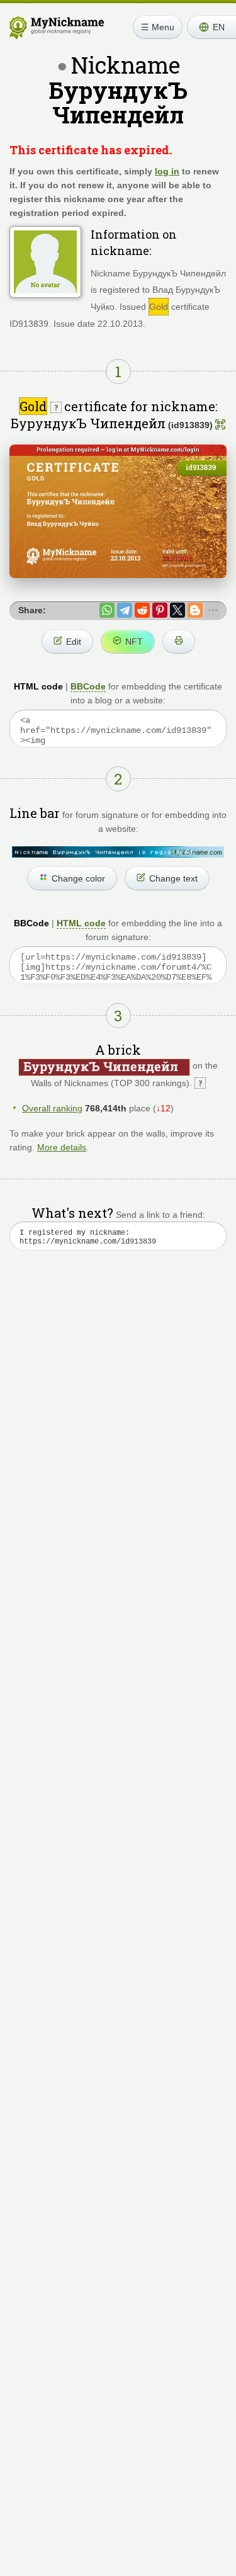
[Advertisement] (118, 1410)
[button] (211, 27)
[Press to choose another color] (118, 852)
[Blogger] (195, 610)
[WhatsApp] (107, 610)
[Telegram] (125, 610)
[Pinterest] (160, 610)
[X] (177, 610)
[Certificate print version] (179, 642)
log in (167, 171)
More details (62, 1147)
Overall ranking (52, 1108)
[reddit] (142, 610)
